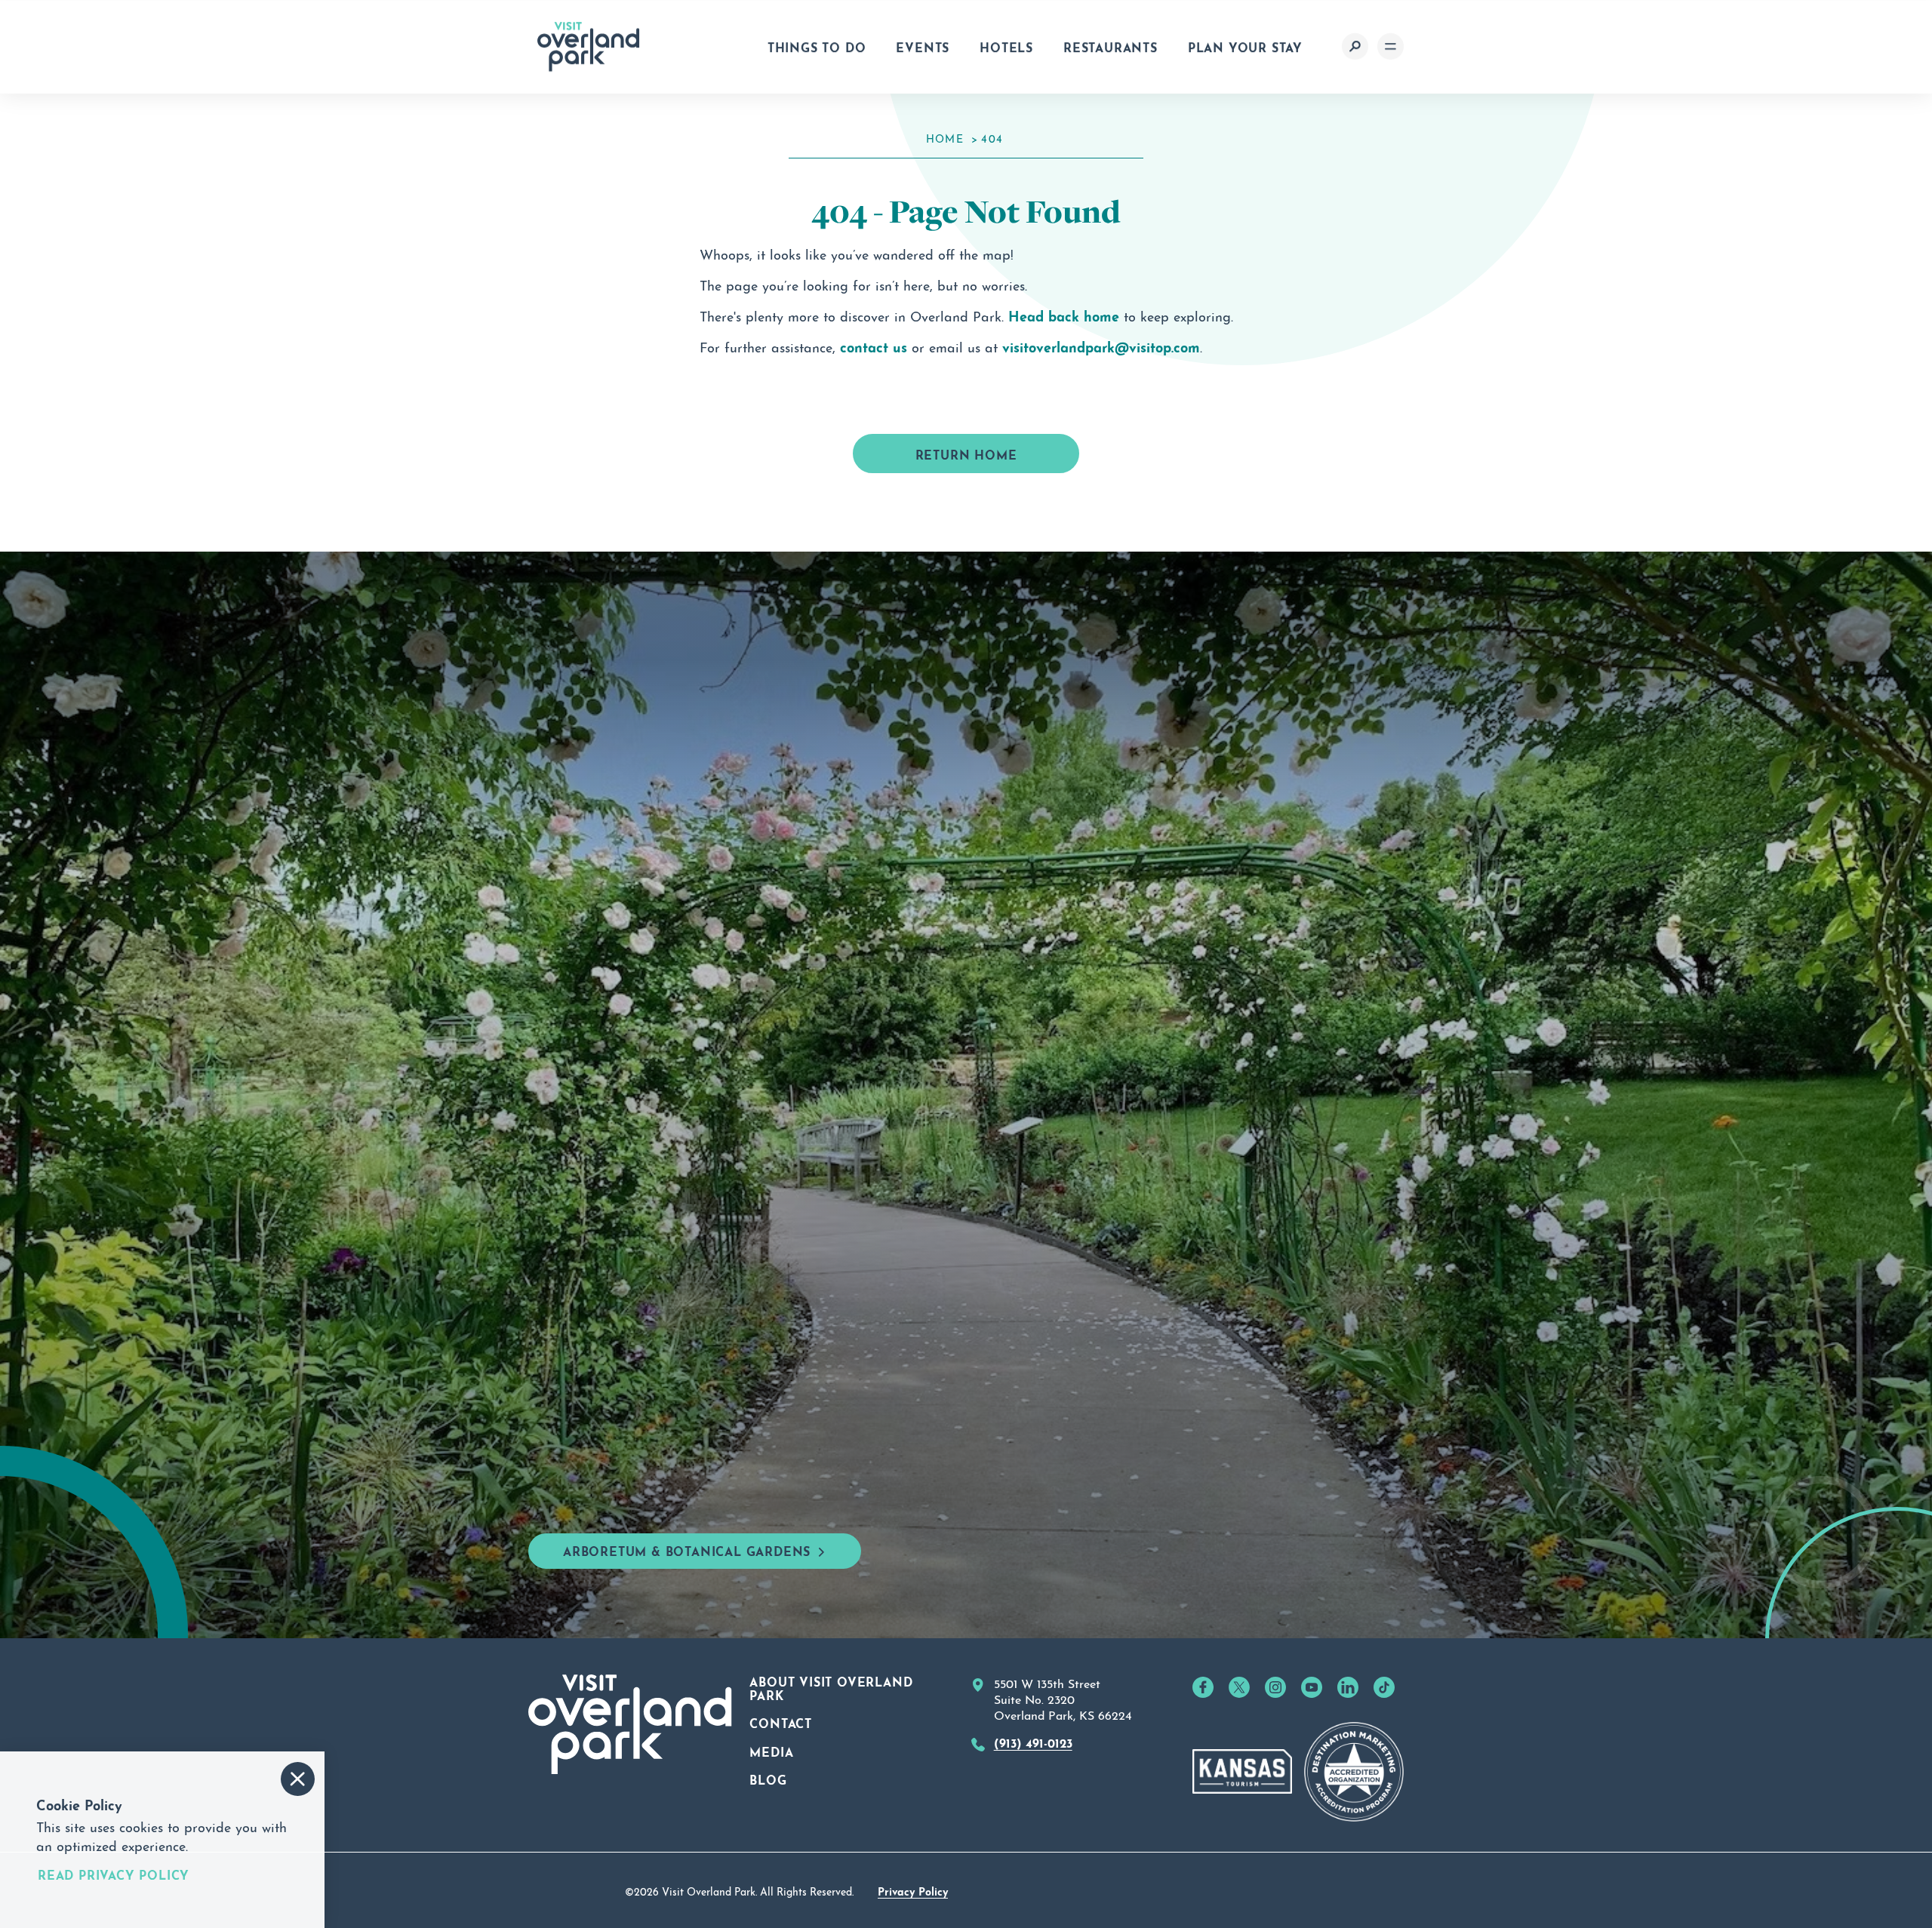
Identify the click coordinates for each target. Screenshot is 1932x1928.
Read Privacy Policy (114, 1874)
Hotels (1006, 46)
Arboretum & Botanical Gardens (687, 1550)
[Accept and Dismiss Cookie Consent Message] (298, 1779)
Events (923, 46)
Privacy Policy (913, 1890)
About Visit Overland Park (831, 1687)
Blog (768, 1779)
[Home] (589, 47)
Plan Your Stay (1245, 46)
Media (771, 1751)
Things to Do (817, 46)
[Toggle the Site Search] (1355, 46)
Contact (781, 1722)
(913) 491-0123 (1033, 1742)
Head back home (1064, 315)
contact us (874, 346)
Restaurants (1111, 46)
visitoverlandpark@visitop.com (1101, 346)
